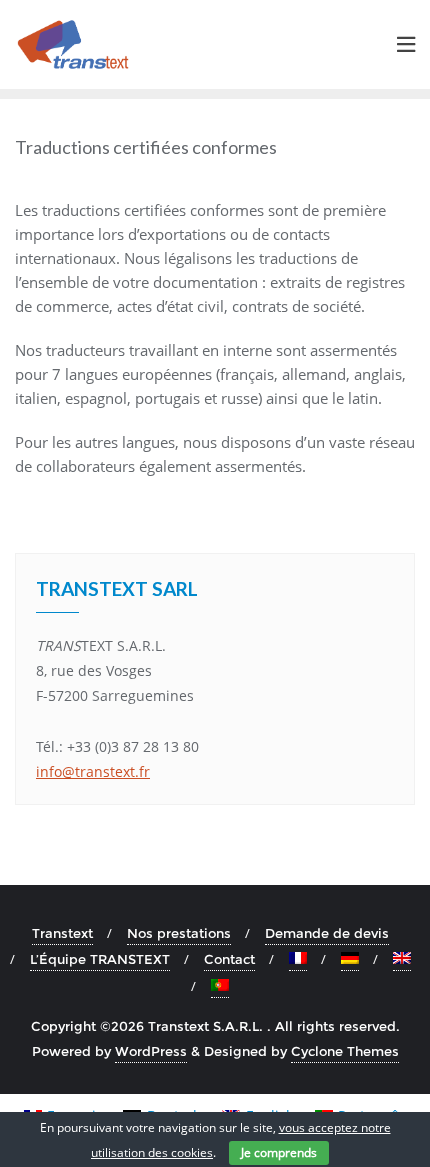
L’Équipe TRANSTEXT (100, 959)
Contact (229, 959)
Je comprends (279, 1152)
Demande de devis (327, 933)
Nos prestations (179, 933)
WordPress (151, 1051)
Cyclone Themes (345, 1051)
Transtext (62, 933)
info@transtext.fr (93, 771)
